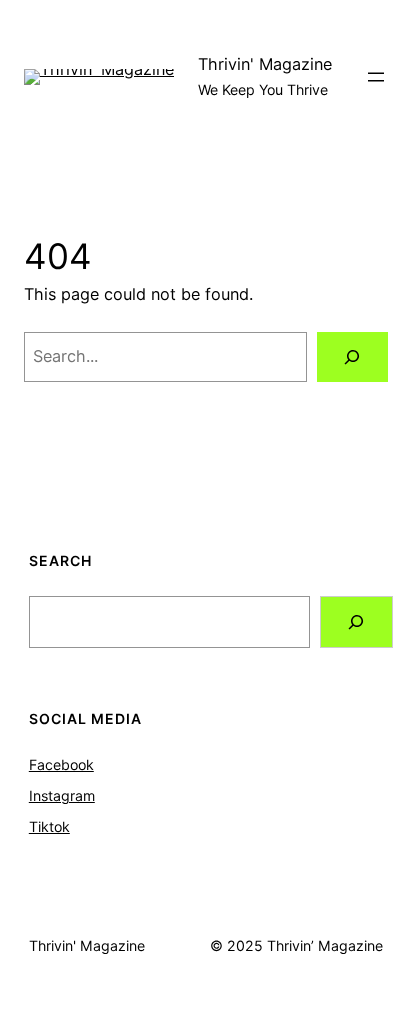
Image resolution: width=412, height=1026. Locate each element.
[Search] (352, 357)
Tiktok (49, 826)
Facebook (61, 764)
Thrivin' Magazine (265, 64)
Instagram (62, 795)
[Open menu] (376, 77)
